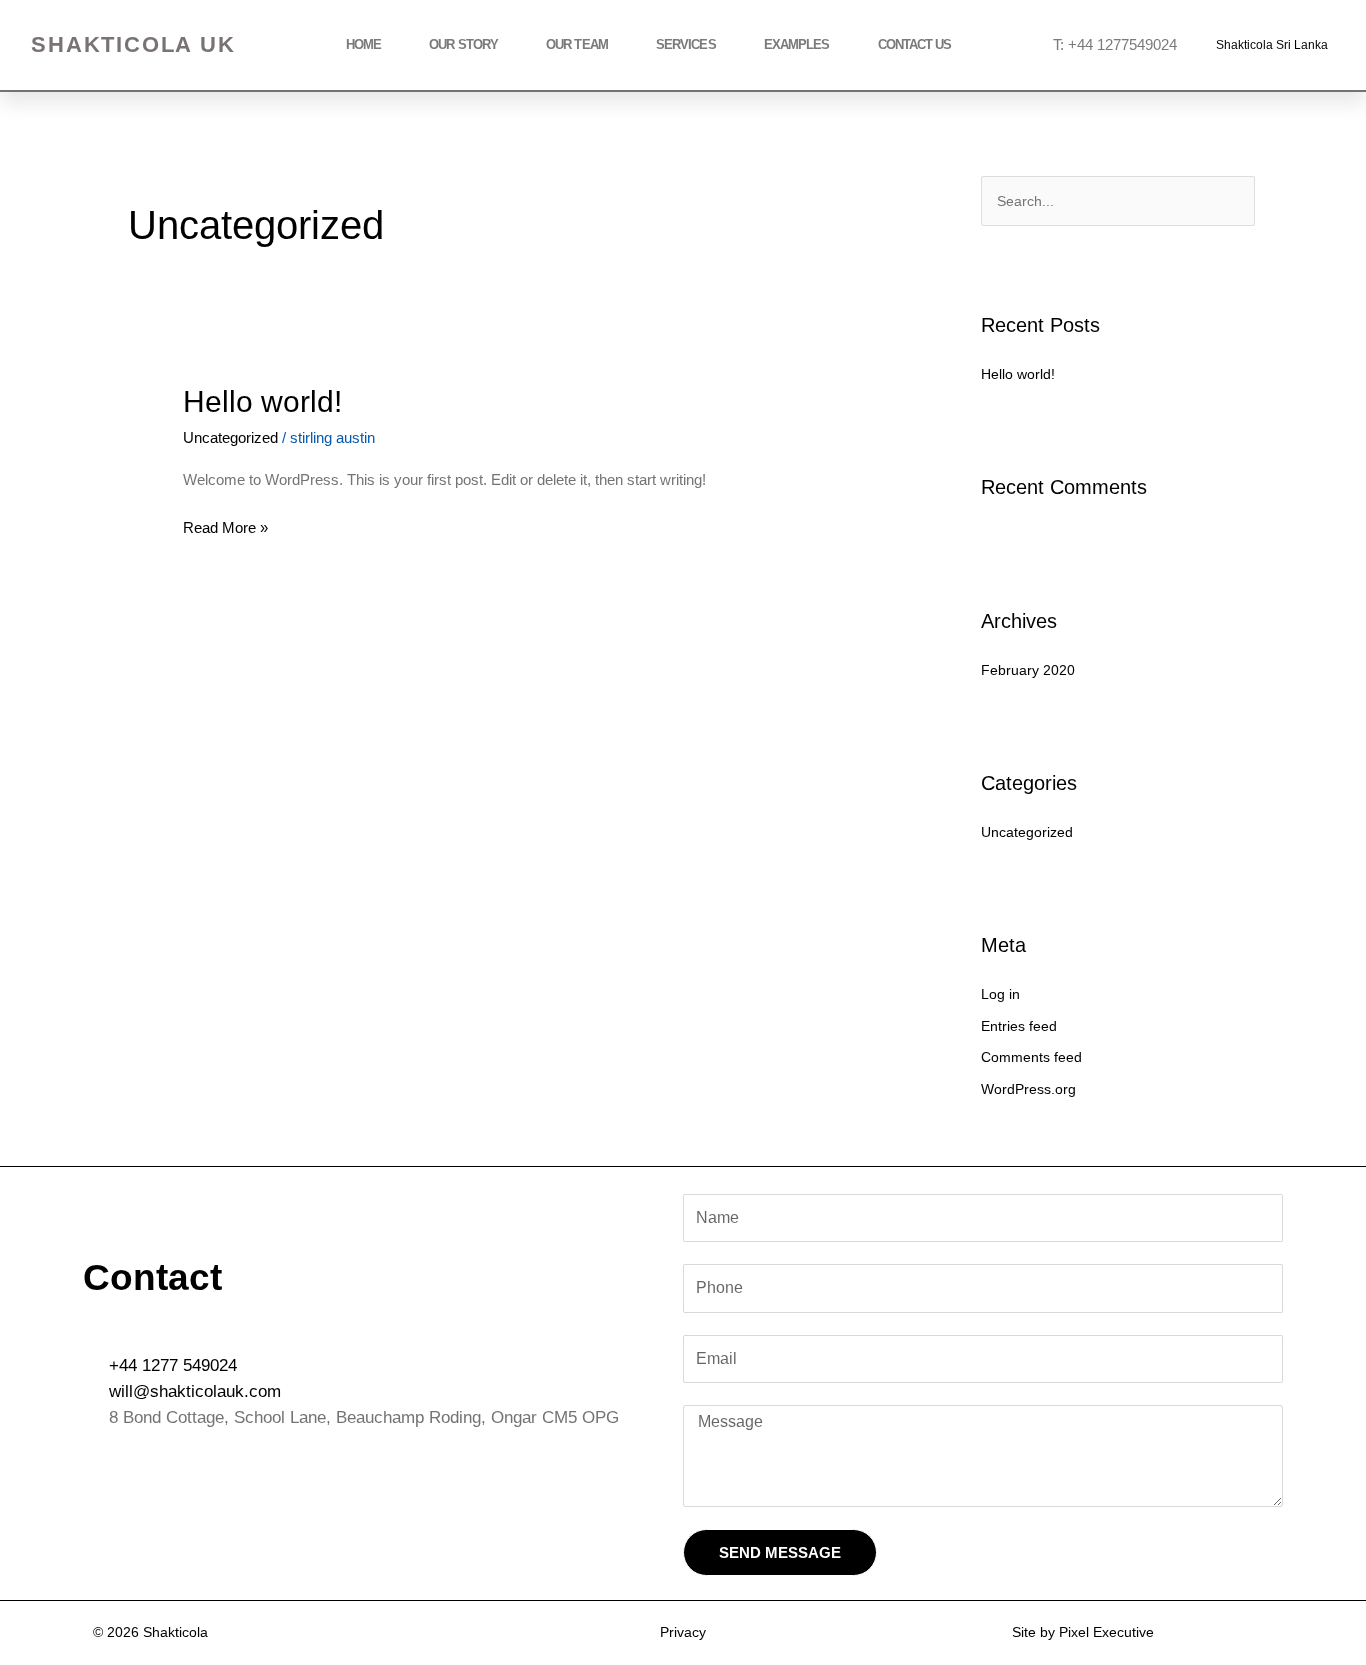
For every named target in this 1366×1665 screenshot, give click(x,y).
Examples (797, 44)
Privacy (683, 1632)
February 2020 (1028, 670)
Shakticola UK (133, 44)
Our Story (463, 44)
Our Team (577, 44)
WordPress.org (1028, 1089)
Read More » (225, 525)
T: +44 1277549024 (1115, 44)
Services (686, 44)
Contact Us (915, 44)
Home (363, 44)
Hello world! (262, 401)
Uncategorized (230, 437)
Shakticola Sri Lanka (1272, 45)
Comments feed (1031, 1057)
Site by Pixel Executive (1083, 1632)
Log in (1000, 994)
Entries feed (1019, 1026)
